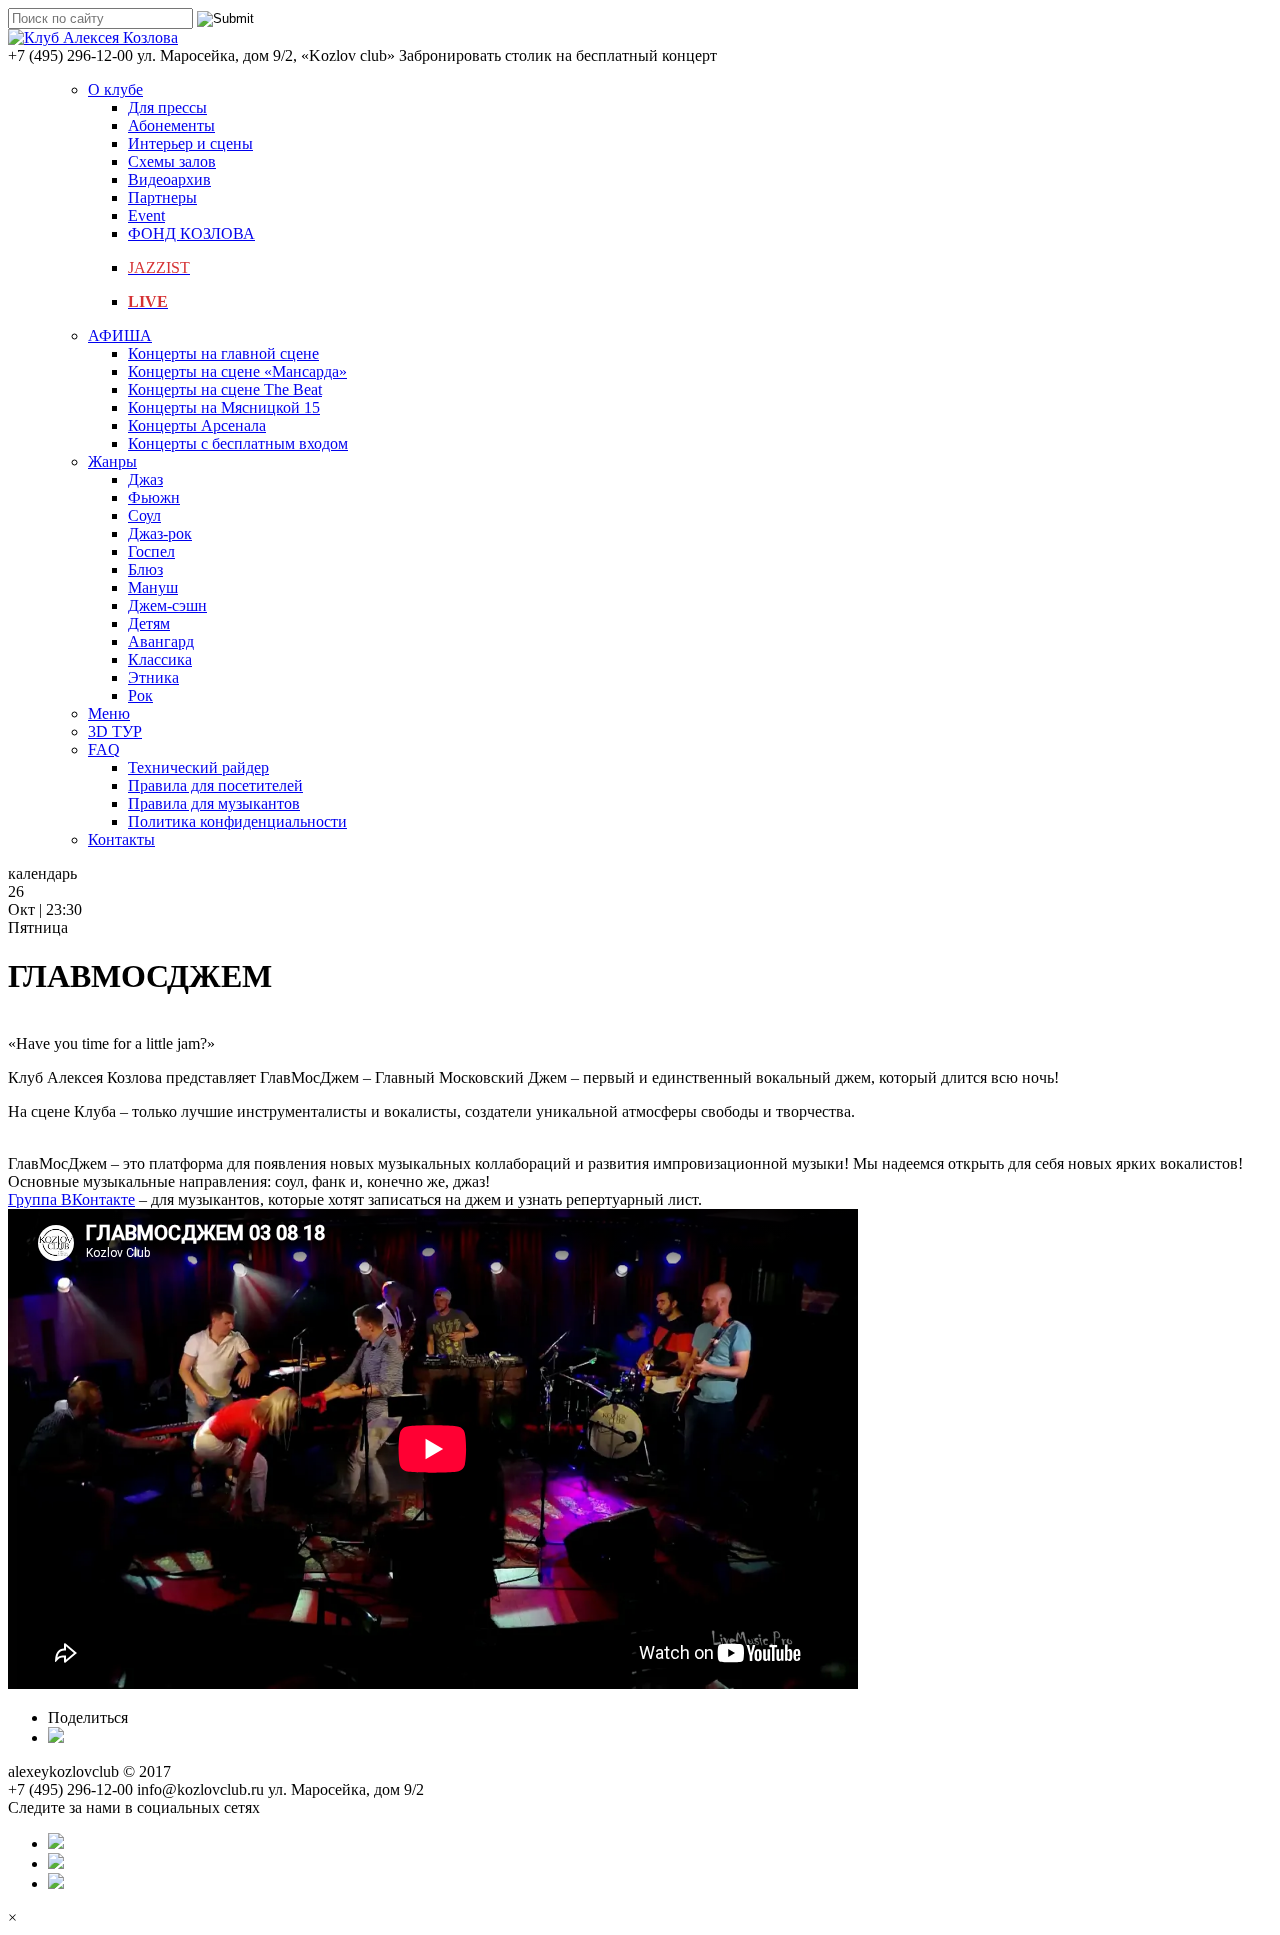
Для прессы (167, 107)
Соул (144, 515)
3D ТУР (115, 731)
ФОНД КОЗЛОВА (191, 233)
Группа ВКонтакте (71, 1199)
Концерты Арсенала (197, 425)
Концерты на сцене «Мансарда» (237, 371)
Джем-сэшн (167, 605)
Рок (140, 695)
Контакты (121, 839)
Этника (153, 677)
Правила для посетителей (215, 785)
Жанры (112, 461)
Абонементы (171, 125)
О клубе (115, 89)
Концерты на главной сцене (223, 353)
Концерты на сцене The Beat (225, 389)
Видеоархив (169, 179)
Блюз (145, 569)
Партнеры (162, 197)
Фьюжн (154, 497)
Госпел (151, 551)
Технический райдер (198, 767)
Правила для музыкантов (214, 803)
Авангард (161, 641)
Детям (149, 623)
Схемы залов (172, 161)
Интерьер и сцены (190, 143)
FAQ (104, 749)
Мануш (153, 587)
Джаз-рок (160, 533)
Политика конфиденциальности (237, 821)
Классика (160, 659)
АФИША (120, 335)
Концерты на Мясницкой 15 (224, 407)
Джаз (145, 479)
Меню (109, 713)
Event (146, 215)
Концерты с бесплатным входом (238, 443)
